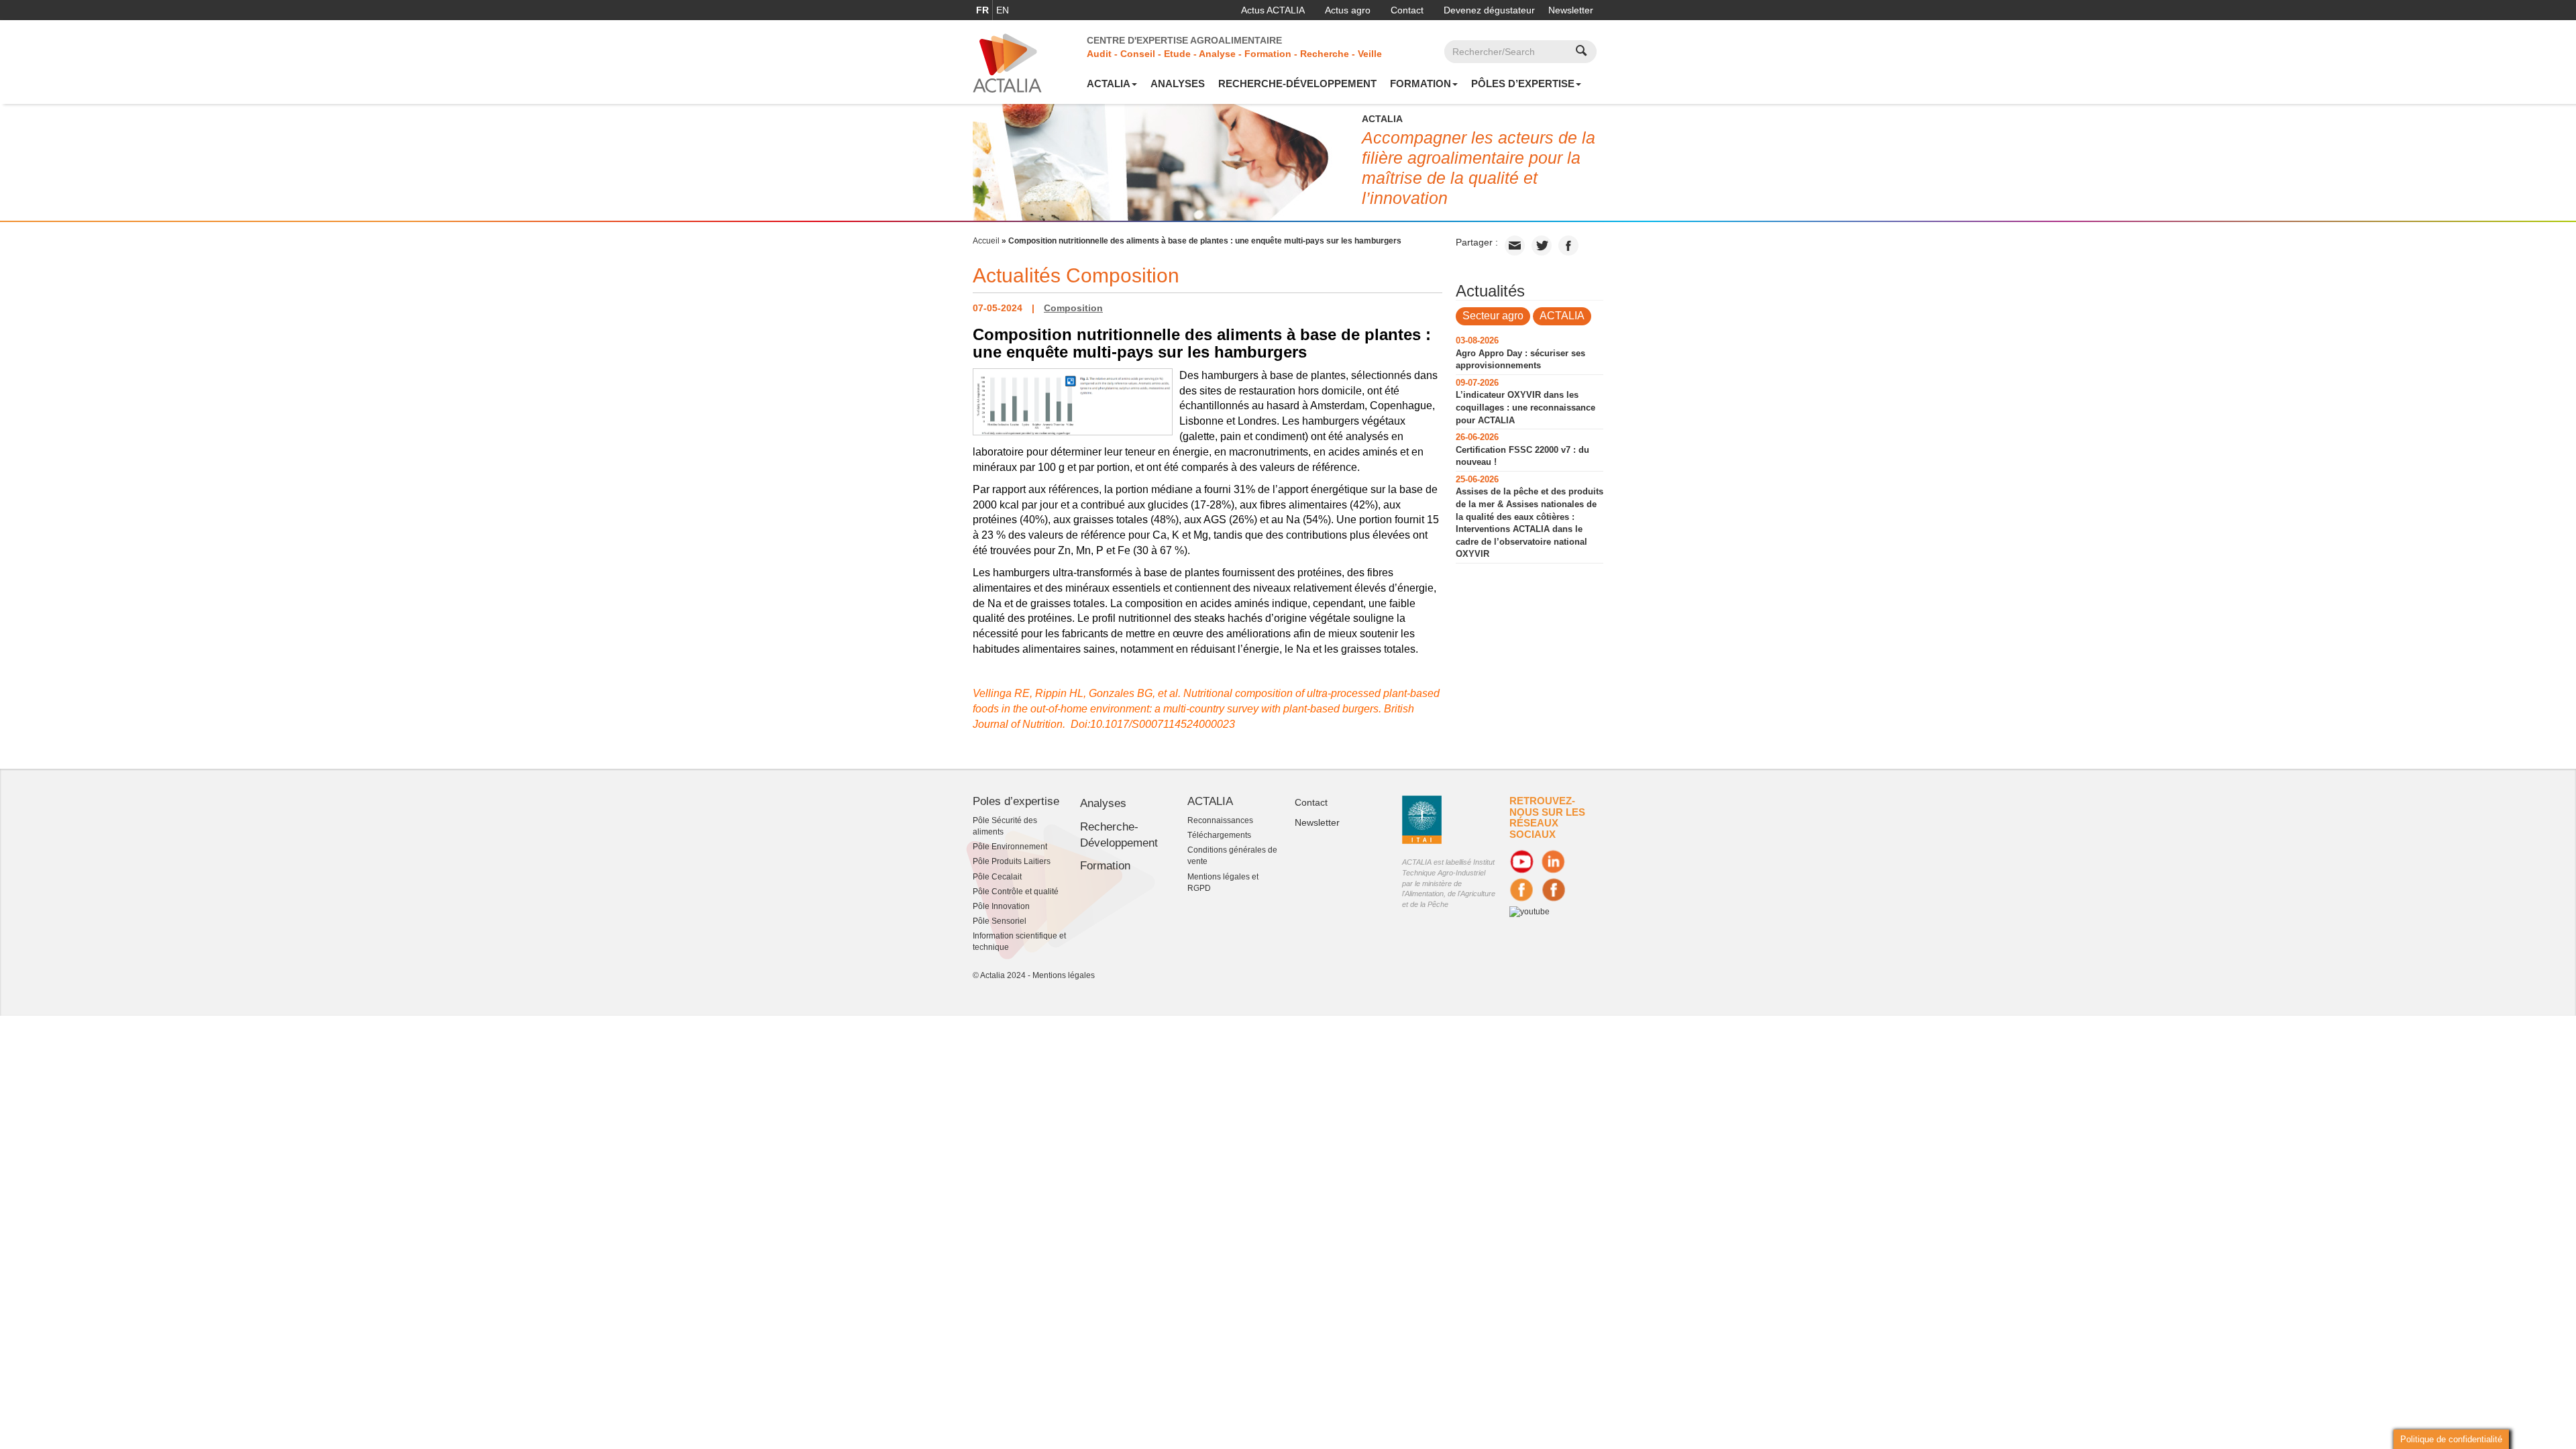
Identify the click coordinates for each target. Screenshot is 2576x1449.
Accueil (986, 241)
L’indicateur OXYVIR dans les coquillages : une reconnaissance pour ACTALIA (1525, 407)
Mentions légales (1064, 975)
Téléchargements (1219, 835)
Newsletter (1571, 10)
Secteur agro (1493, 316)
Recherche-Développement (1297, 84)
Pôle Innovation (1001, 906)
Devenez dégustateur (1489, 10)
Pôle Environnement (1010, 847)
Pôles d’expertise (1523, 84)
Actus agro (1348, 10)
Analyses (1178, 84)
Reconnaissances (1220, 820)
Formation (1420, 84)
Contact (1407, 10)
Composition (1073, 308)
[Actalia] (1007, 62)
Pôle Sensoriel (1000, 921)
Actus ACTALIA (1273, 10)
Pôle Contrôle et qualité (1016, 892)
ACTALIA (1109, 84)
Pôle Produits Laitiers (1012, 861)
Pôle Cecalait (997, 877)
